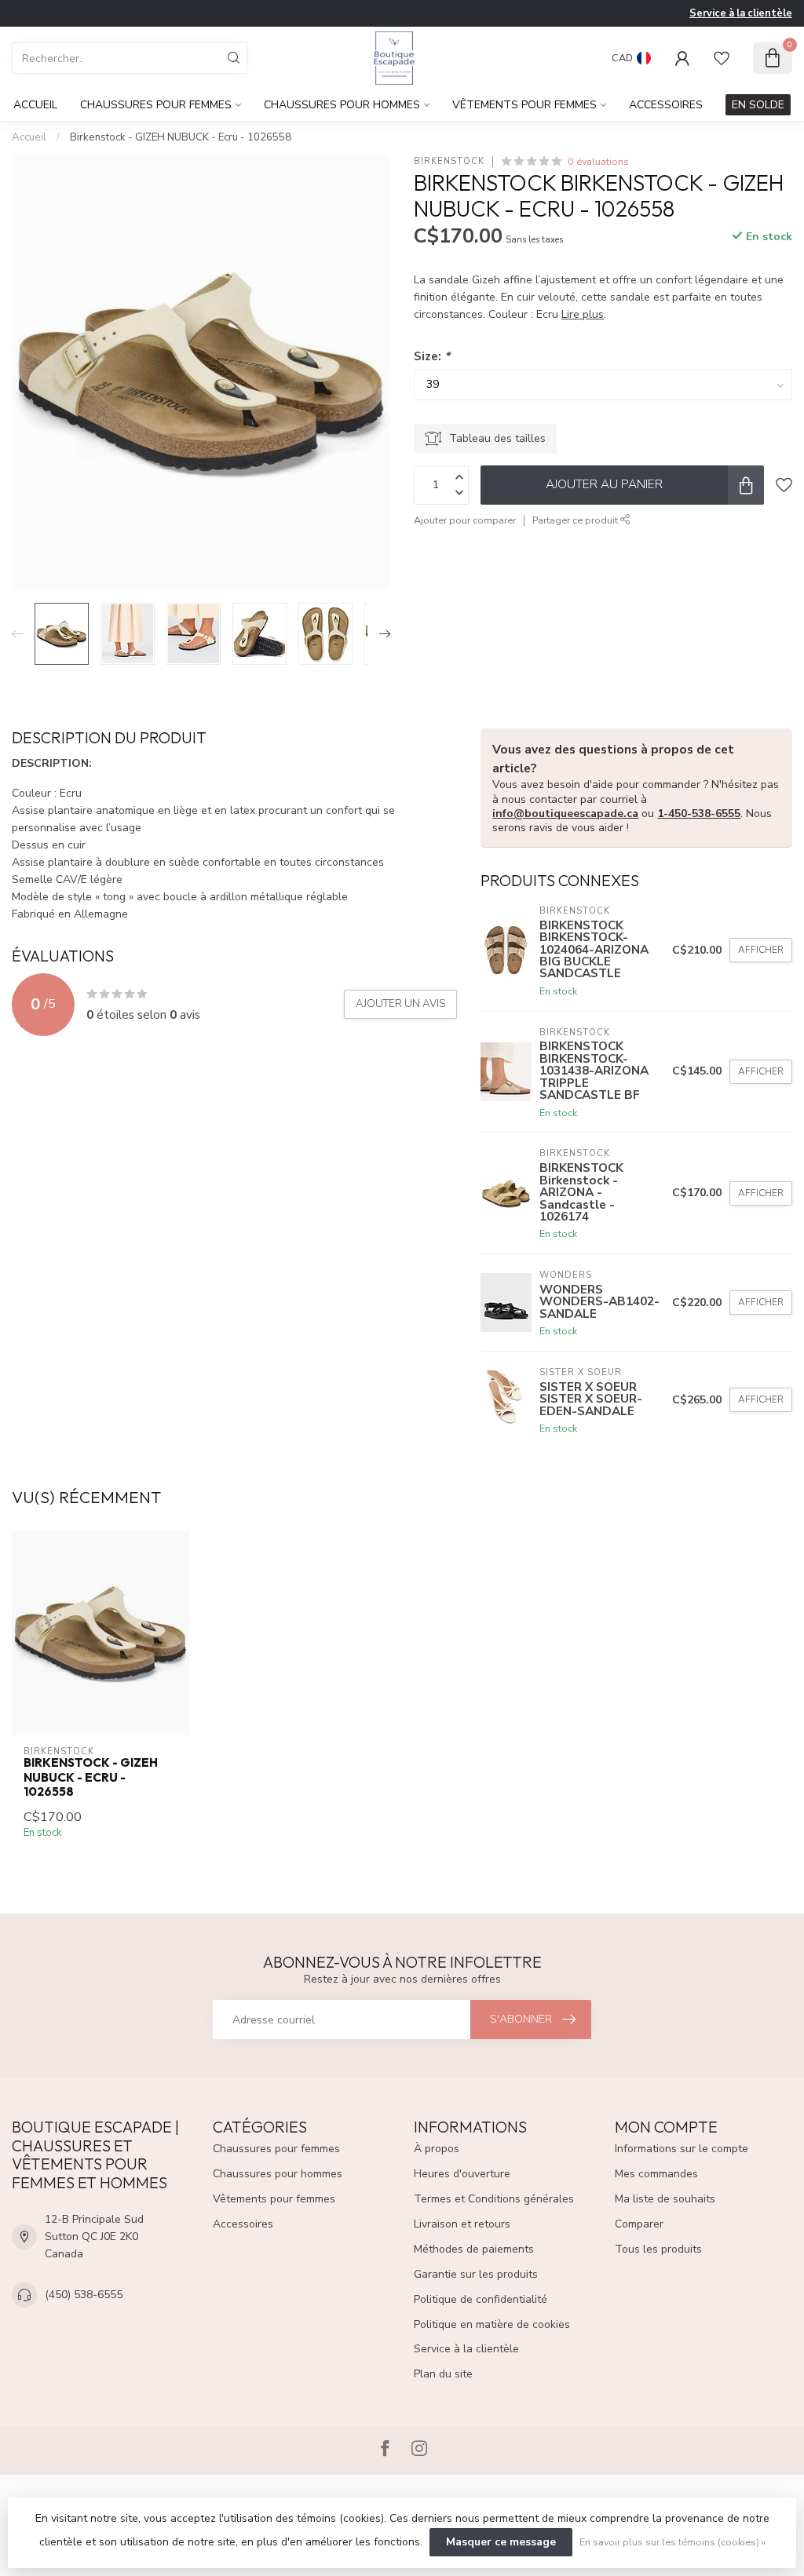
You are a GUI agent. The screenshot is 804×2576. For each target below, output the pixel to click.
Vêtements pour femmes (524, 105)
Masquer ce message (501, 2542)
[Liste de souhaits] (722, 58)
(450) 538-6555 (84, 2295)
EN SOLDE (758, 105)
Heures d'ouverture (462, 2174)
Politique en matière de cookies (492, 2324)
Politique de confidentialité (481, 2299)
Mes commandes (656, 2174)
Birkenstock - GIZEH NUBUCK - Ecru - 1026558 (181, 137)
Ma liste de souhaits (665, 2199)
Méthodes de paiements (474, 2249)
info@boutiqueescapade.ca (565, 814)
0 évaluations (598, 161)
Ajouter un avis (400, 1004)
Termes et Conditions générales (494, 2199)
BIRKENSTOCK (449, 161)
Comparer (639, 2224)
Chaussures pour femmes (156, 105)
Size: (432, 356)
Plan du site (443, 2374)
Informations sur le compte (682, 2149)
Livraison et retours (462, 2224)
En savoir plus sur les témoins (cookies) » (672, 2542)
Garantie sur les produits (476, 2274)
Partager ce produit (576, 520)
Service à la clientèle (741, 13)
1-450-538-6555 (699, 814)
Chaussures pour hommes (342, 105)
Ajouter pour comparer (465, 520)
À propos (437, 2149)
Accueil (35, 105)
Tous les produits (658, 2249)
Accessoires (666, 105)
